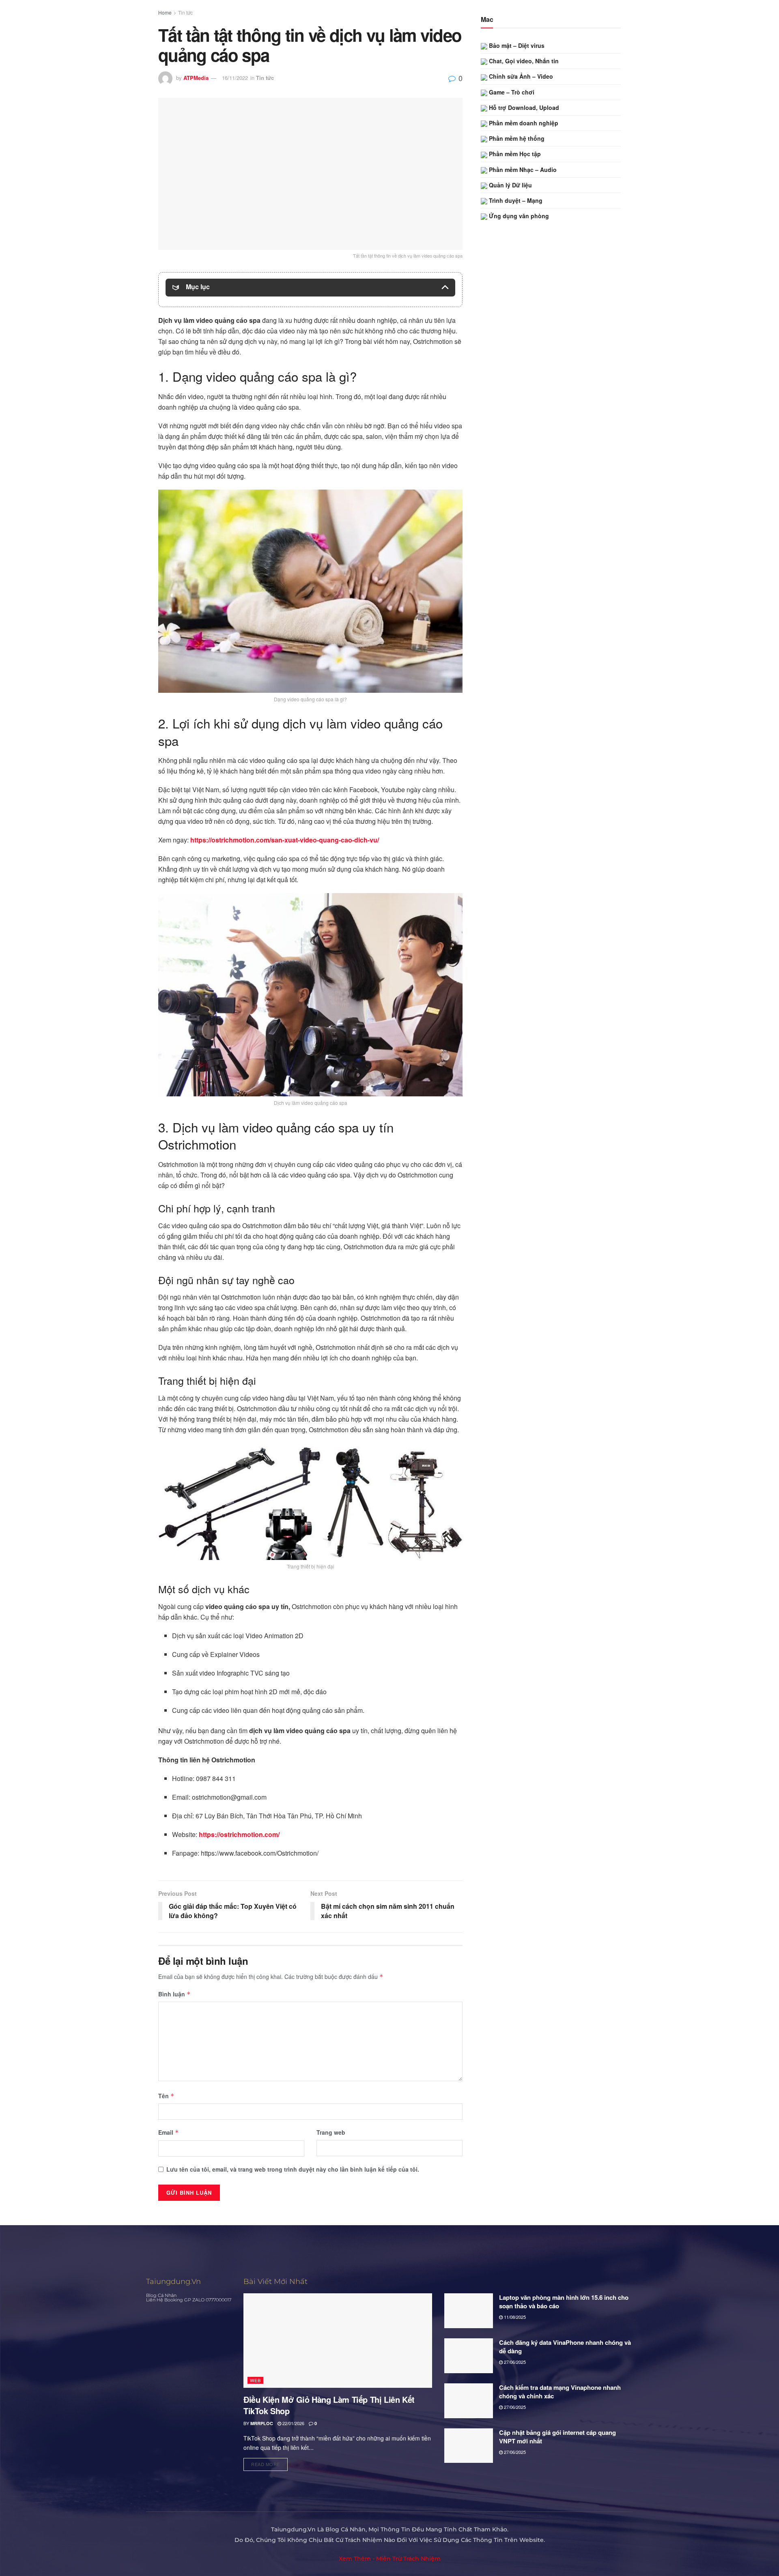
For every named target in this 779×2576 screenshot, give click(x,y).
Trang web (331, 2132)
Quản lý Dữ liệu (510, 185)
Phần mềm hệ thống (516, 138)
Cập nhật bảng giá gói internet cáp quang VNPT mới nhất (557, 2437)
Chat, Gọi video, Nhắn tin (523, 61)
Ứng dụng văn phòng (518, 216)
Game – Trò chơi (511, 92)
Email (169, 2132)
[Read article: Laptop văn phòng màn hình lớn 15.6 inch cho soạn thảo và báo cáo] (469, 2311)
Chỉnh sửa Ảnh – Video (520, 76)
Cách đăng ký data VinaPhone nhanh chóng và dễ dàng (565, 2347)
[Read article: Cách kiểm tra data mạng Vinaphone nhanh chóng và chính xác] (469, 2401)
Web (255, 2380)
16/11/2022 (235, 78)
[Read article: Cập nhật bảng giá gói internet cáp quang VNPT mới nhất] (469, 2446)
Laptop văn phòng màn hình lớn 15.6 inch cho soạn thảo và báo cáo (564, 2302)
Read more (269, 2463)
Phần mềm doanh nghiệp (523, 123)
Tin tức (185, 12)
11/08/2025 (514, 2317)
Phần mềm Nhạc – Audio (522, 170)
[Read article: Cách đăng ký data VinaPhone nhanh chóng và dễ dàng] (469, 2356)
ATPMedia (196, 78)
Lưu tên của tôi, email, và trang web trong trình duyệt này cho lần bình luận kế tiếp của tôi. (293, 2169)
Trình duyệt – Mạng (515, 200)
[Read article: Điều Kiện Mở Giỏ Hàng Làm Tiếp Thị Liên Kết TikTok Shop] (338, 2341)
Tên (166, 2096)
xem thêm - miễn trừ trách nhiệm (390, 2559)
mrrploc (262, 2423)
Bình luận (174, 1994)
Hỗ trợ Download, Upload (523, 107)
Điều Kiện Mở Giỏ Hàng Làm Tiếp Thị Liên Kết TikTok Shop (329, 2405)
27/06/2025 (514, 2362)
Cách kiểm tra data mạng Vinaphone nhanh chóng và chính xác (560, 2392)
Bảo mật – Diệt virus (516, 45)
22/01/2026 (293, 2423)
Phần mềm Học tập (514, 154)
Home (165, 12)
